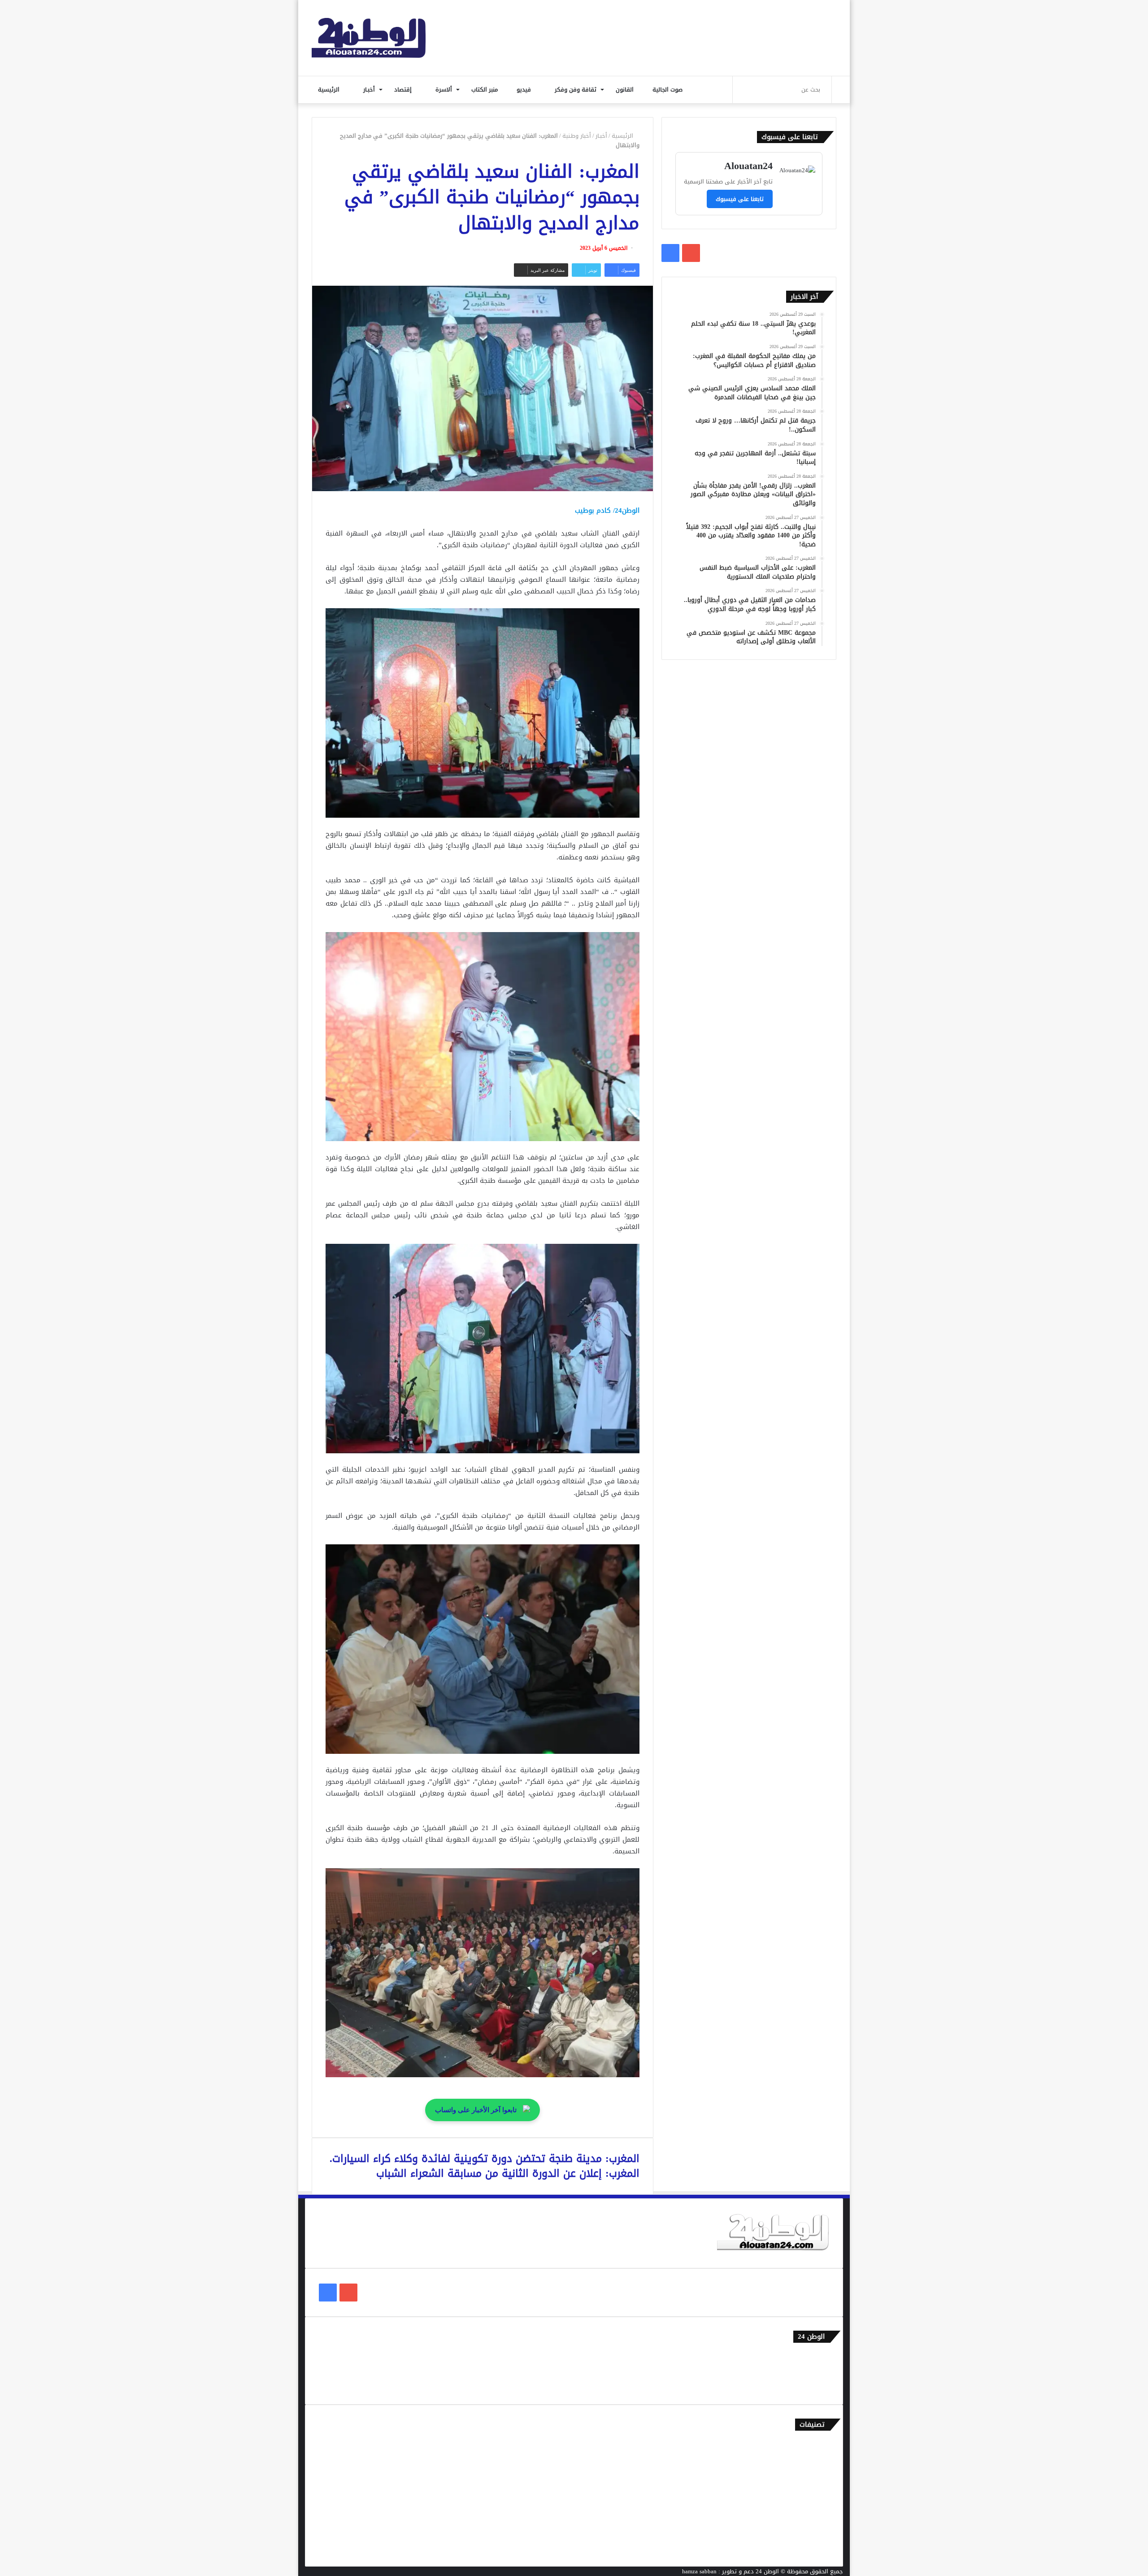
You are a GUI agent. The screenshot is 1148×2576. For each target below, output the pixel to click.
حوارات (821, 2533)
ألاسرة (445, 89)
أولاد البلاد (816, 2489)
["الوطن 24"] (369, 38)
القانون (626, 89)
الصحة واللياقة (811, 2474)
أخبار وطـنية (577, 136)
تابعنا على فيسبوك (740, 199)
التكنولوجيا (816, 2504)
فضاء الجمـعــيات (809, 2548)
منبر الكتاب (485, 89)
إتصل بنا (819, 2356)
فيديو (525, 89)
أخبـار (370, 89)
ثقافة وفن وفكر (576, 89)
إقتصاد (404, 89)
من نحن (820, 2371)
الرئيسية (330, 89)
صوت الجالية (667, 89)
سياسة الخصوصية (807, 2386)
